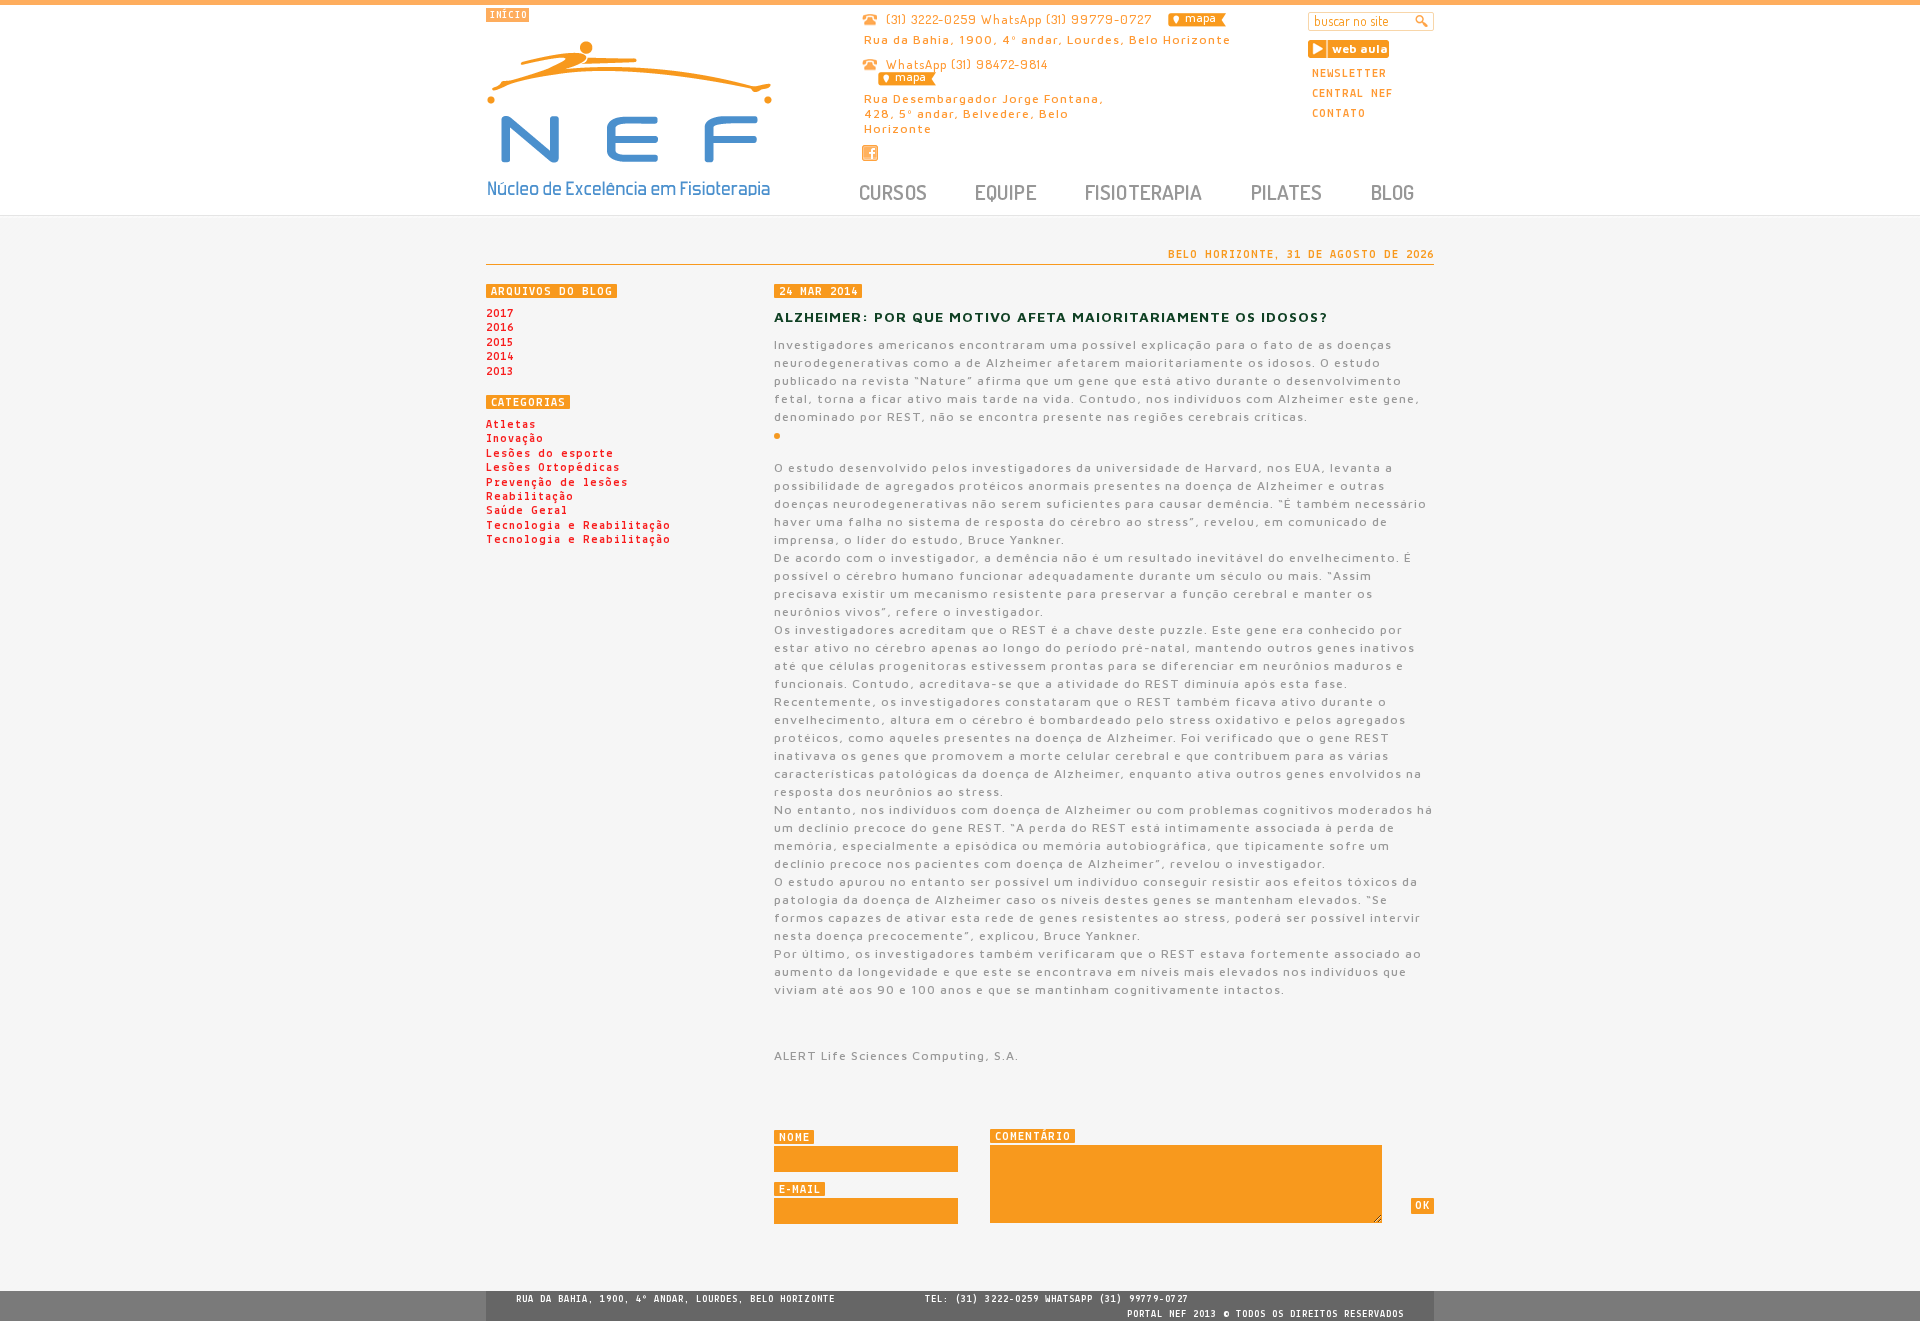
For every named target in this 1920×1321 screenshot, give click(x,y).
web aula (1360, 48)
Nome (794, 1138)
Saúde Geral (527, 511)
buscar (1421, 21)
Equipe (1006, 191)
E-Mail (800, 1190)
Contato (1339, 114)
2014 (500, 357)
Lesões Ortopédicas (553, 468)
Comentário (1033, 1137)
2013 (500, 372)
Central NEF (1352, 94)
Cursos (893, 191)
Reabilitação (530, 497)
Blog (1393, 191)
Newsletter (1349, 74)
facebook (870, 153)
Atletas (511, 425)
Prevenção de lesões (557, 483)
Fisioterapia (1144, 191)
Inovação (515, 439)
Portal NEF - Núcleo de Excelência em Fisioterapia (629, 118)
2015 (500, 343)
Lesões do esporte (550, 454)
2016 (500, 328)
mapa (1200, 19)
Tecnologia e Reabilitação (578, 526)
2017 (500, 314)
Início (508, 15)
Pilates (1287, 191)
